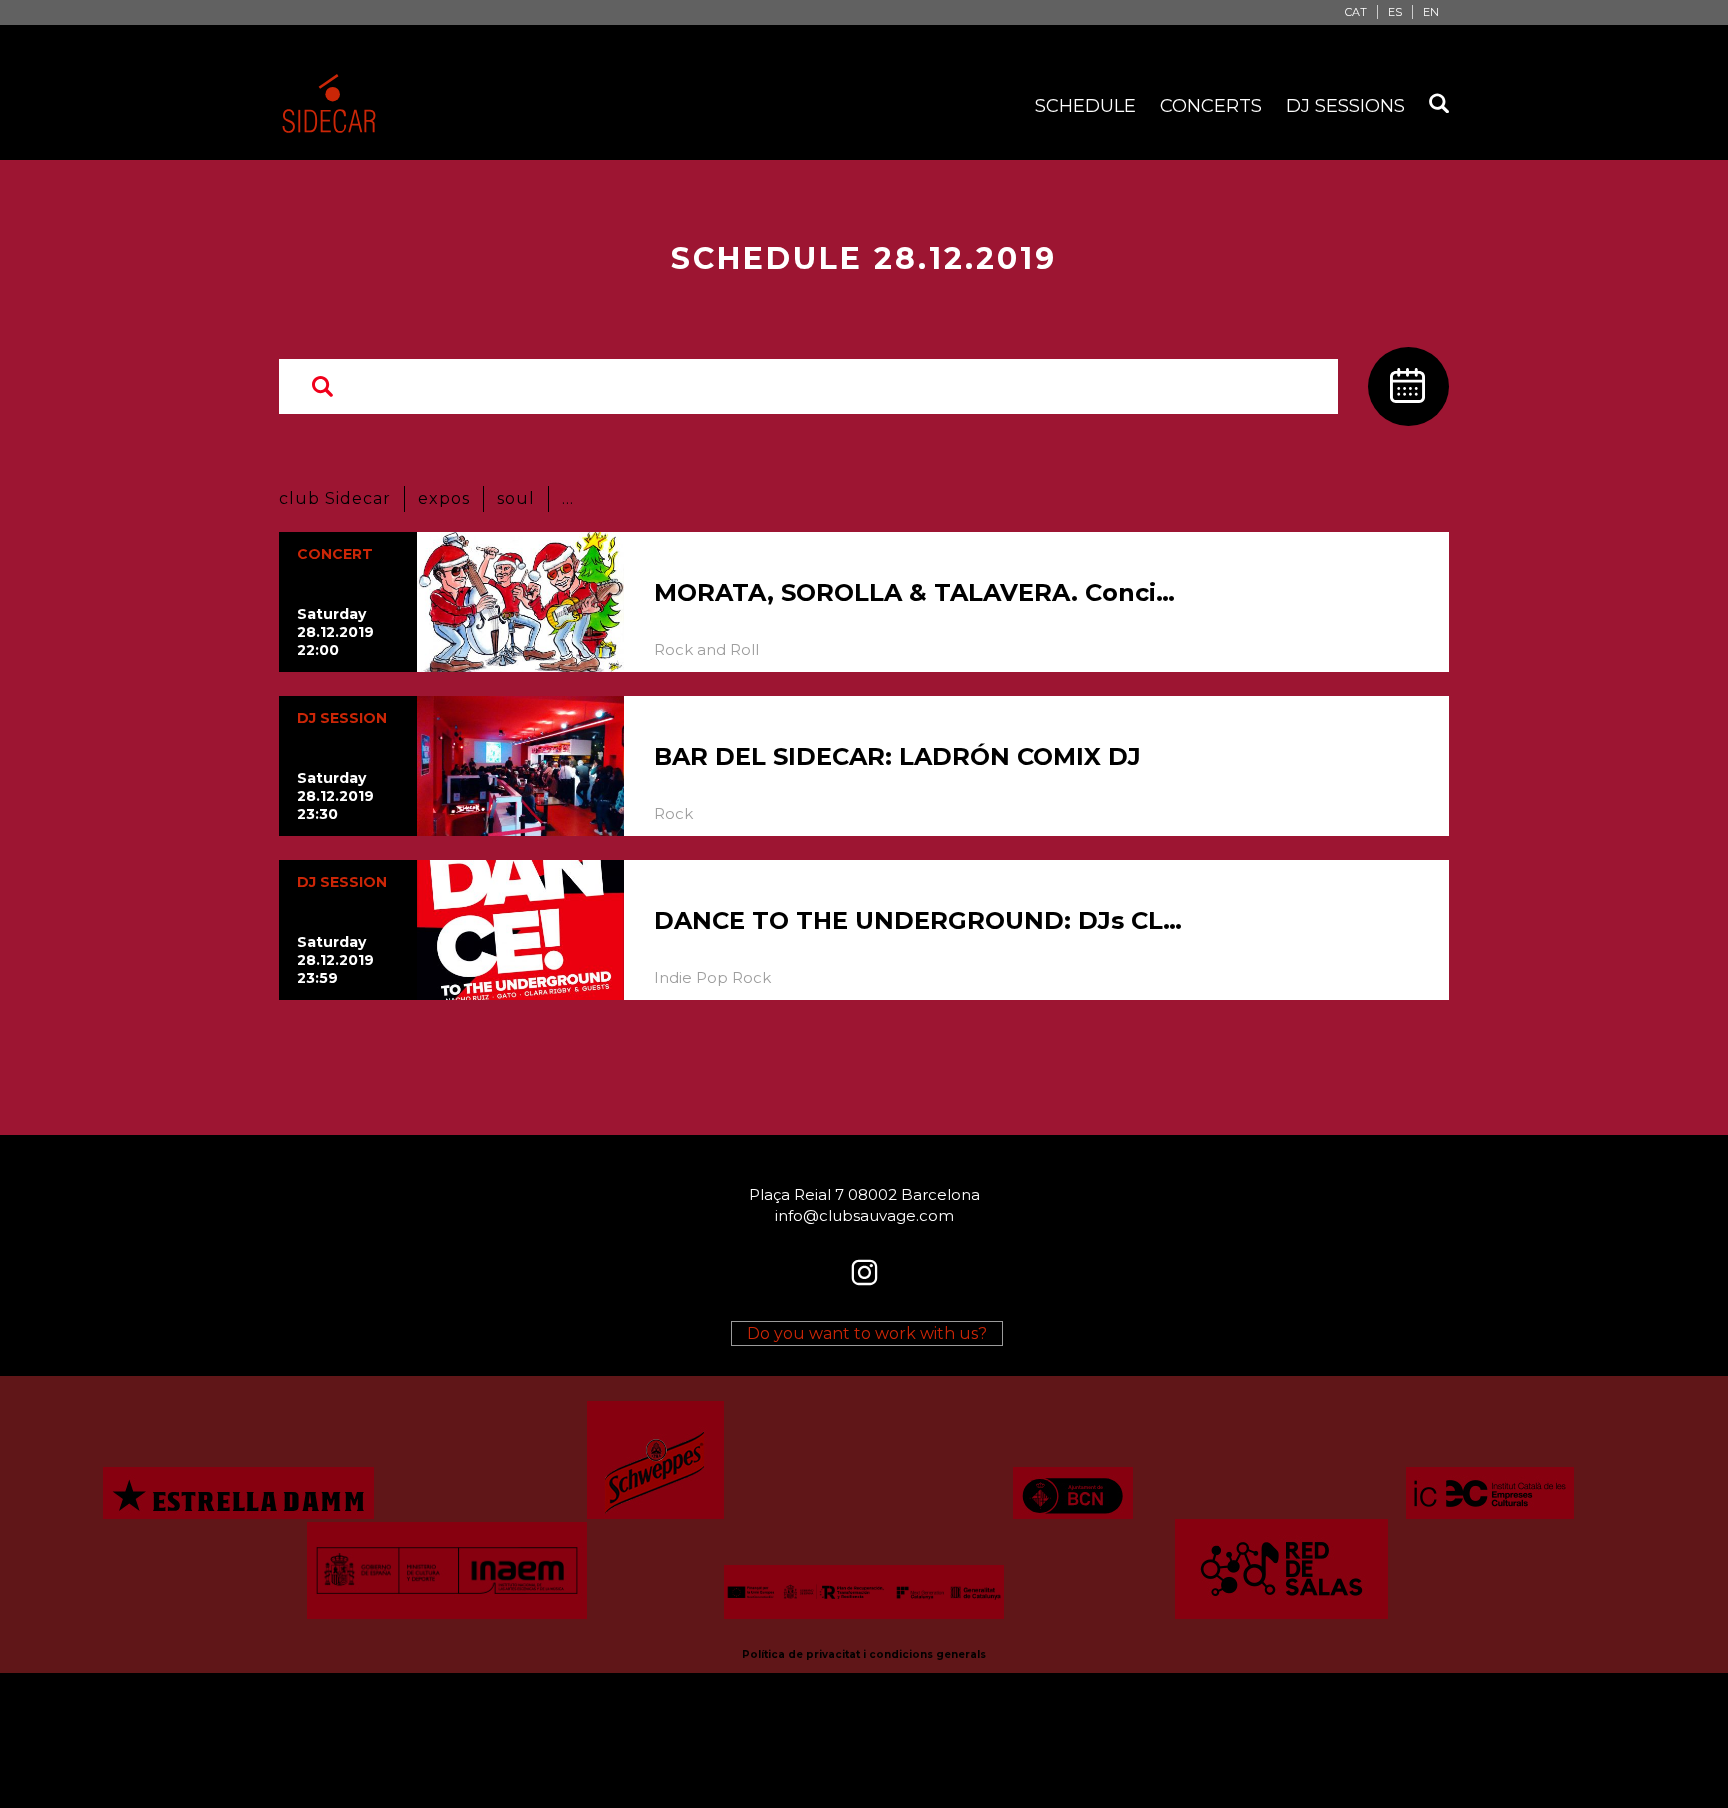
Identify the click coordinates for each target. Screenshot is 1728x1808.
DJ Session (342, 718)
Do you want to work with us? (867, 1333)
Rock (673, 813)
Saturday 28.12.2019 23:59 (335, 960)
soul (516, 498)
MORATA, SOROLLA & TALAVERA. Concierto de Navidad (919, 592)
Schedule (1085, 106)
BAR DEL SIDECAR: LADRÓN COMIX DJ (897, 756)
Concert (335, 554)
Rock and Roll (706, 649)
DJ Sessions (1345, 106)
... (568, 498)
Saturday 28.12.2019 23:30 (335, 796)
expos (444, 498)
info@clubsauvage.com (864, 1215)
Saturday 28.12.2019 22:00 (335, 632)
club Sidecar (335, 498)
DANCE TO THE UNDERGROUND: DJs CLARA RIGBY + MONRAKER (919, 920)
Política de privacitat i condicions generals (864, 1654)
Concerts (1211, 106)
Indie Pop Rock (712, 977)
